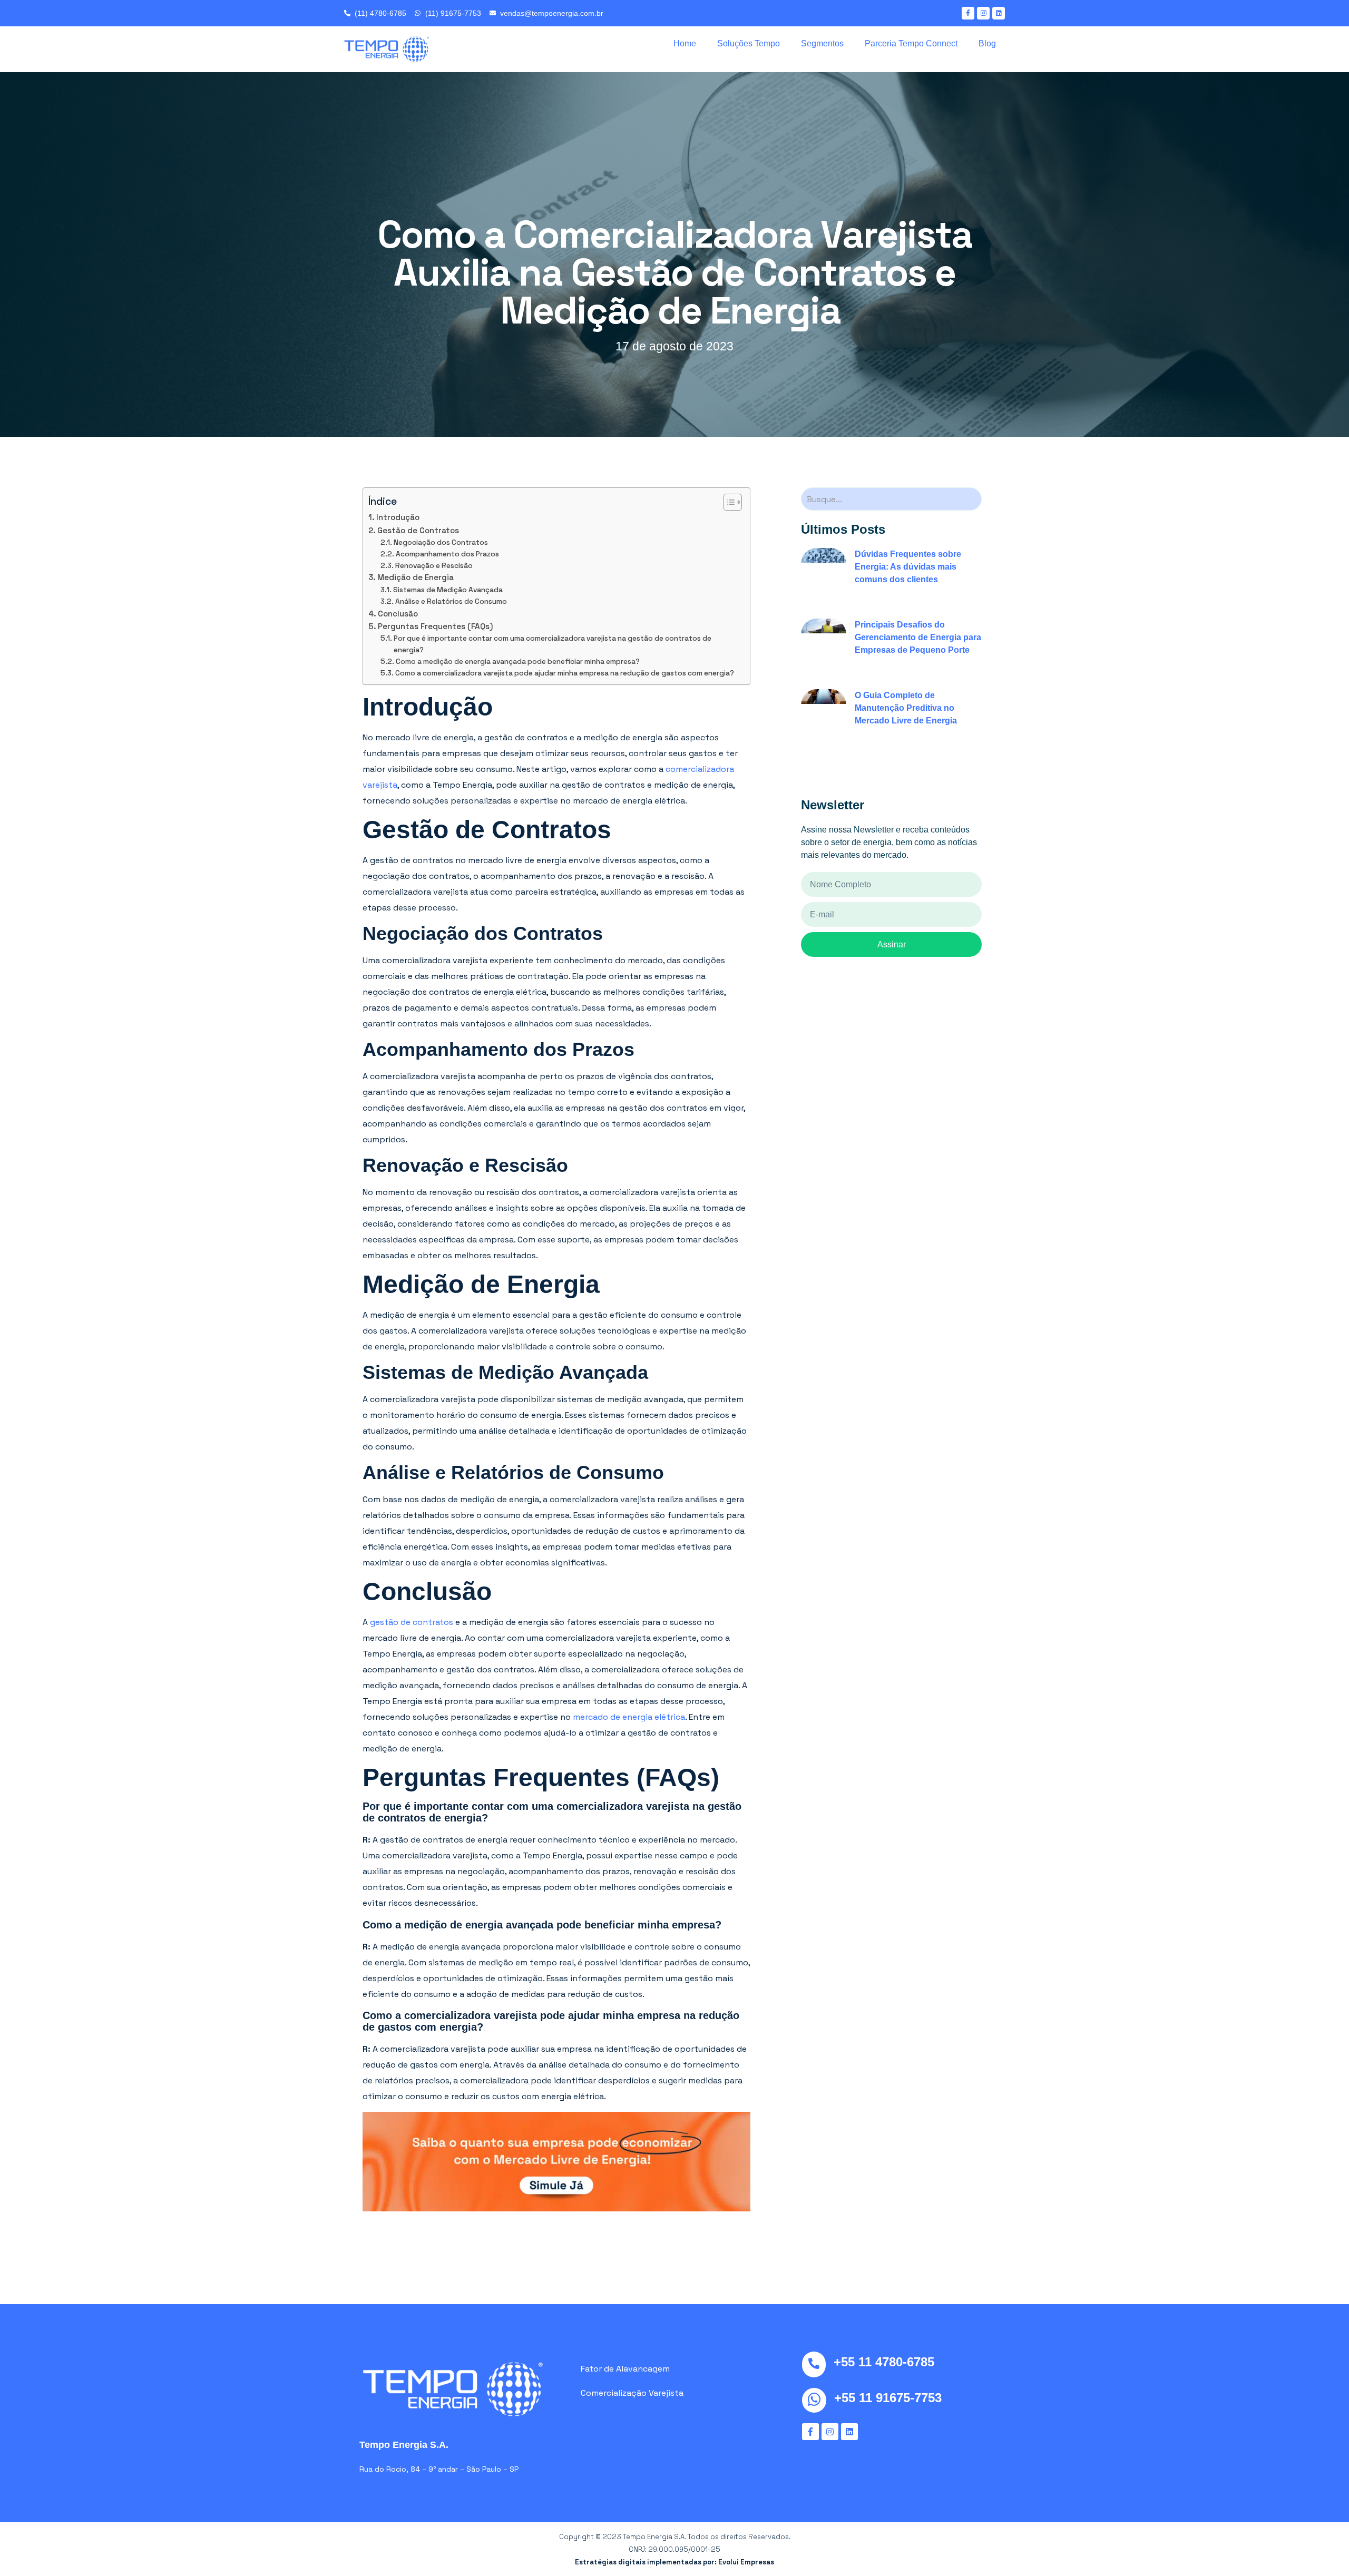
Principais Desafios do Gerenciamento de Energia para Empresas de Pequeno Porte (918, 637)
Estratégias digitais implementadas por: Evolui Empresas (674, 2562)
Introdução (399, 517)
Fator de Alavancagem (625, 2369)
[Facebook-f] (968, 13)
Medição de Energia (417, 577)
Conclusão (399, 614)
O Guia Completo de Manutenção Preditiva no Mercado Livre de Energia (906, 708)
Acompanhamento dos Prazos (448, 554)
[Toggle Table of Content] (727, 502)
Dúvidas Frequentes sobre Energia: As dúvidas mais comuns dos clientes (908, 567)
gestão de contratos (412, 1622)
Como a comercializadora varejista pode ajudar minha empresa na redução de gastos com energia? (565, 673)
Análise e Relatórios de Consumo (452, 601)
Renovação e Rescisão (435, 566)
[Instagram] (983, 13)
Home (685, 43)
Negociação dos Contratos (442, 542)
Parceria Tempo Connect (911, 43)
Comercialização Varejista (632, 2393)
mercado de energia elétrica (629, 1717)
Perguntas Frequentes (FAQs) (436, 626)
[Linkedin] (999, 13)
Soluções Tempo (749, 43)
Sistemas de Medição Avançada (449, 590)
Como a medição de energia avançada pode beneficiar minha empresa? (519, 662)
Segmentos (822, 43)
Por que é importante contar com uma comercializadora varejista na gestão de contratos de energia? (553, 644)
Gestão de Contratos (419, 530)
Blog (987, 43)
